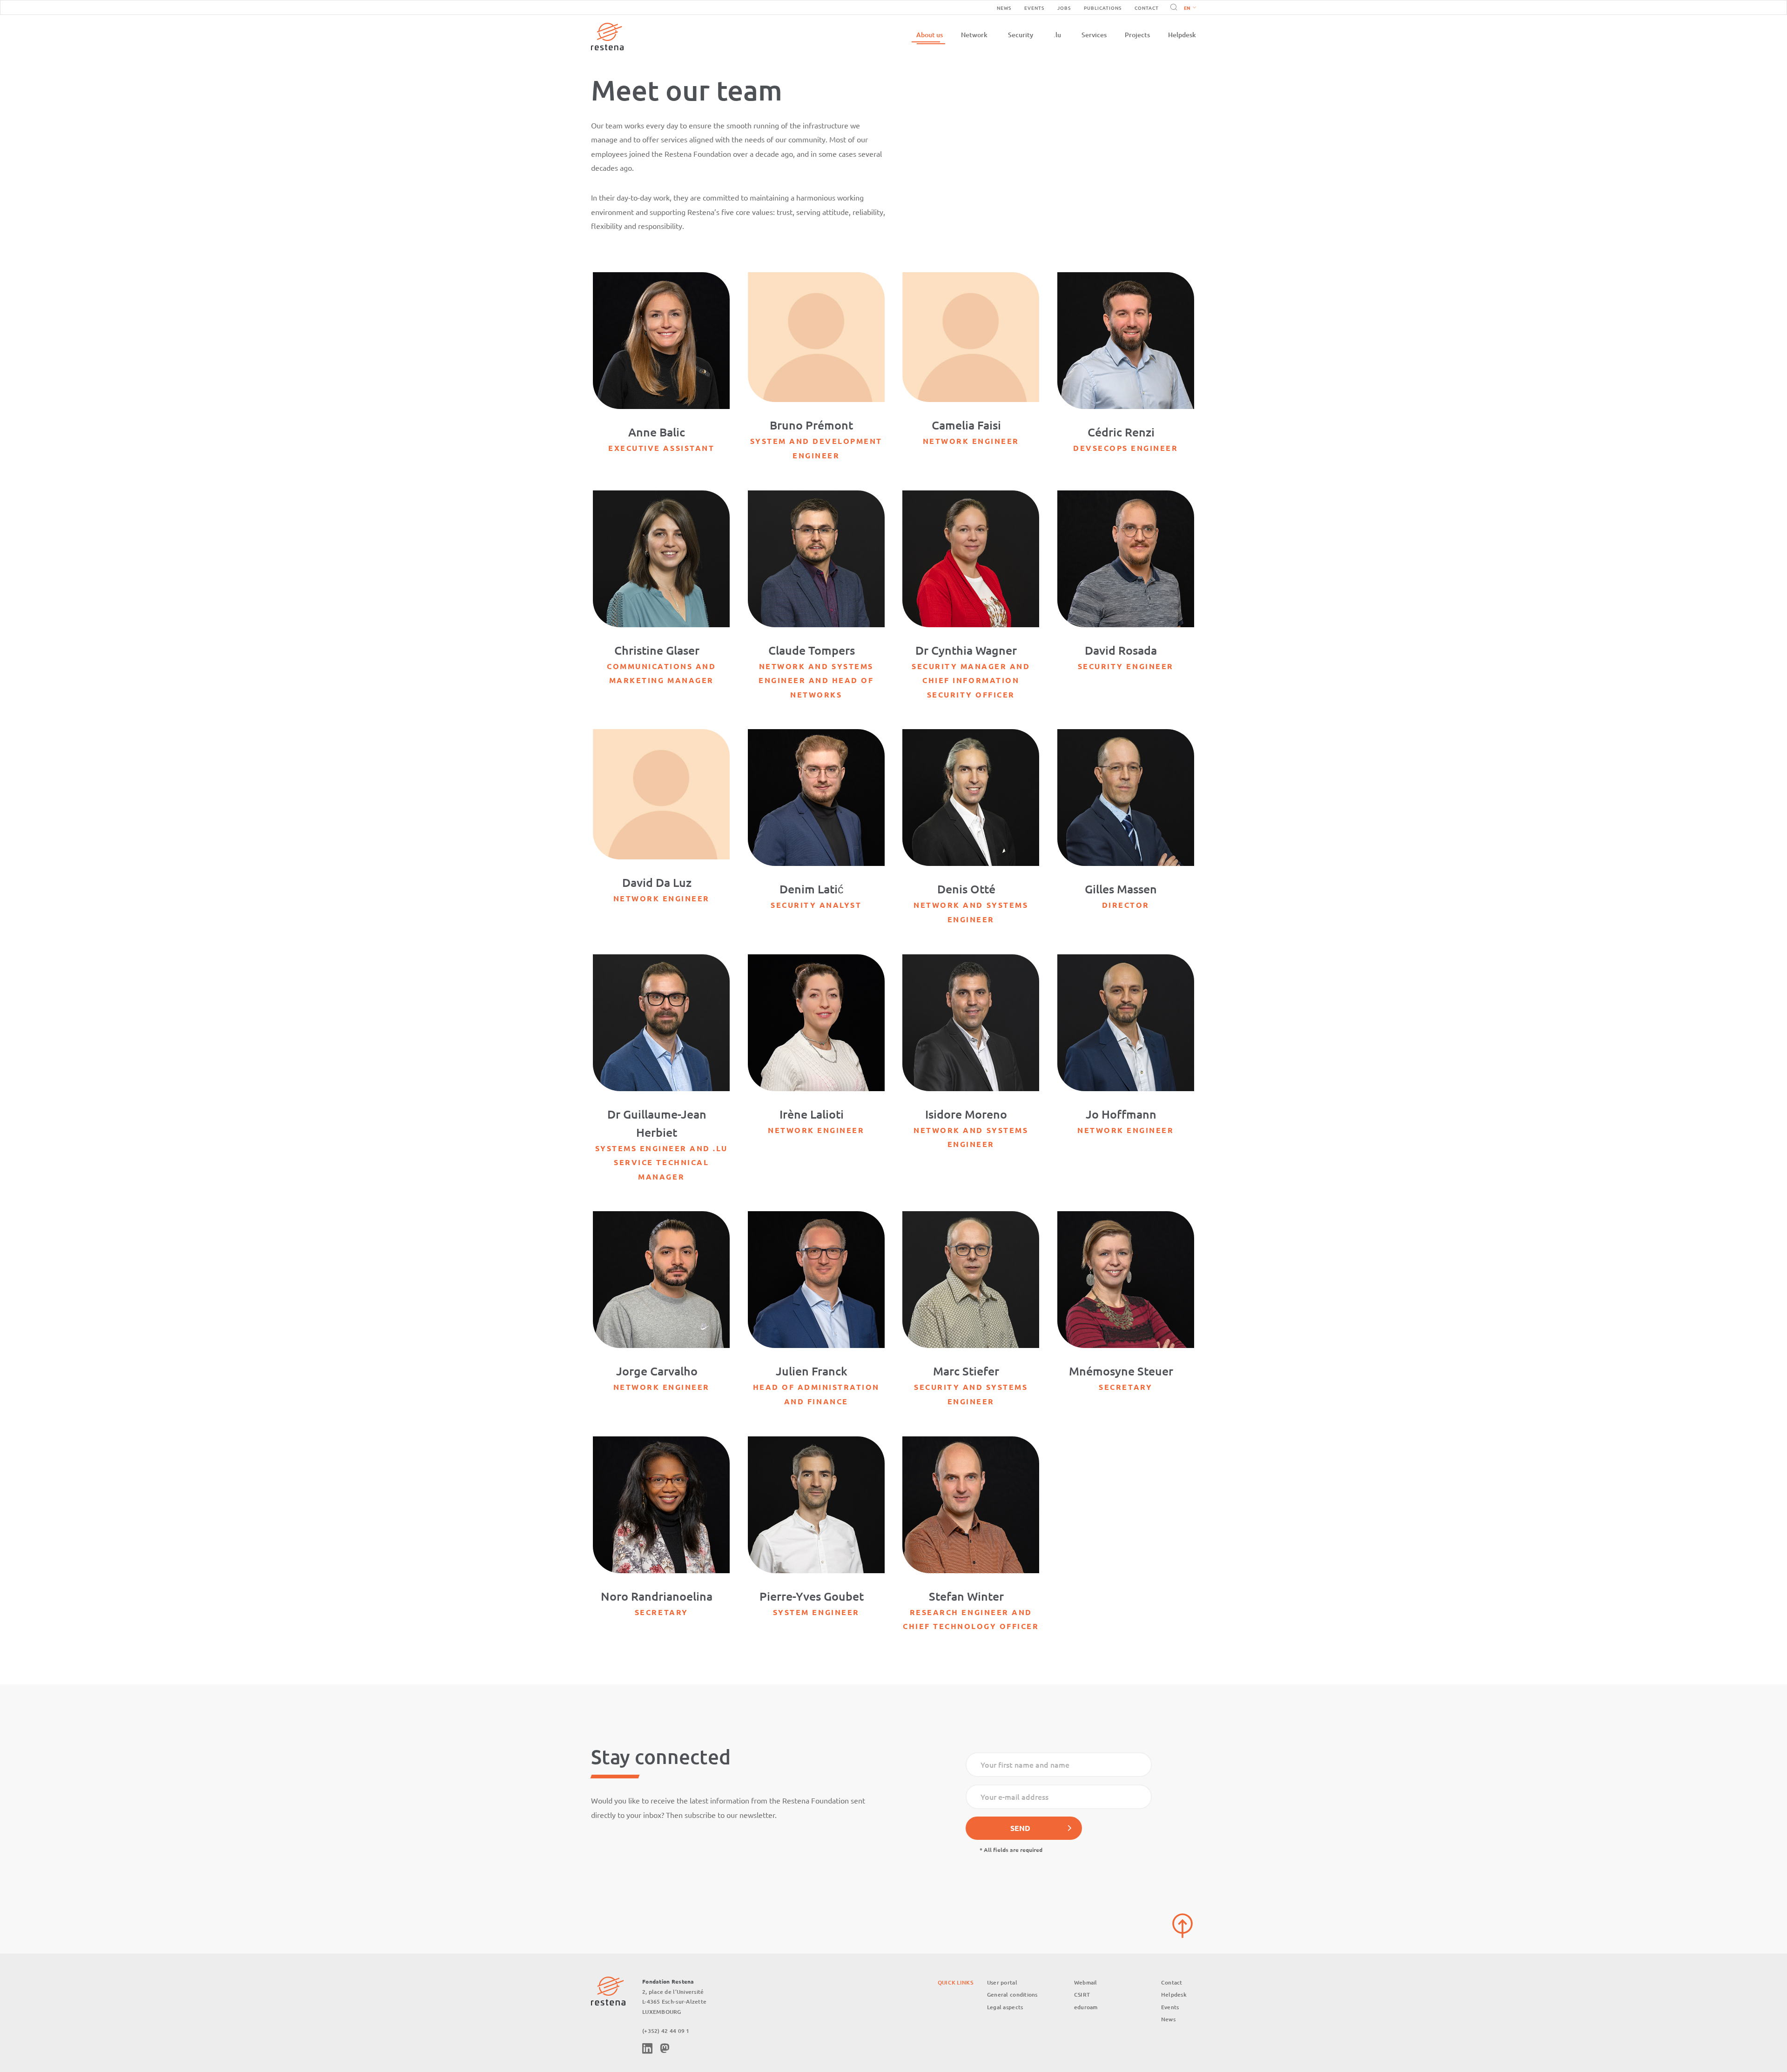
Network (974, 35)
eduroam (1086, 2007)
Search (1172, 7)
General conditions (1012, 1995)
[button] (1188, 7)
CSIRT (1082, 1995)
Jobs (1064, 8)
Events (1034, 8)
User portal (1002, 1982)
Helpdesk (1182, 35)
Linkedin (647, 2048)
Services (1094, 35)
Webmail (1086, 1982)
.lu (1057, 35)
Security (1021, 35)
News (1004, 8)
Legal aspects (1005, 2007)
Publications (1103, 8)
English (1190, 8)
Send (1020, 1828)
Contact (1147, 8)
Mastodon (665, 2048)
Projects (1137, 35)
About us (930, 35)
